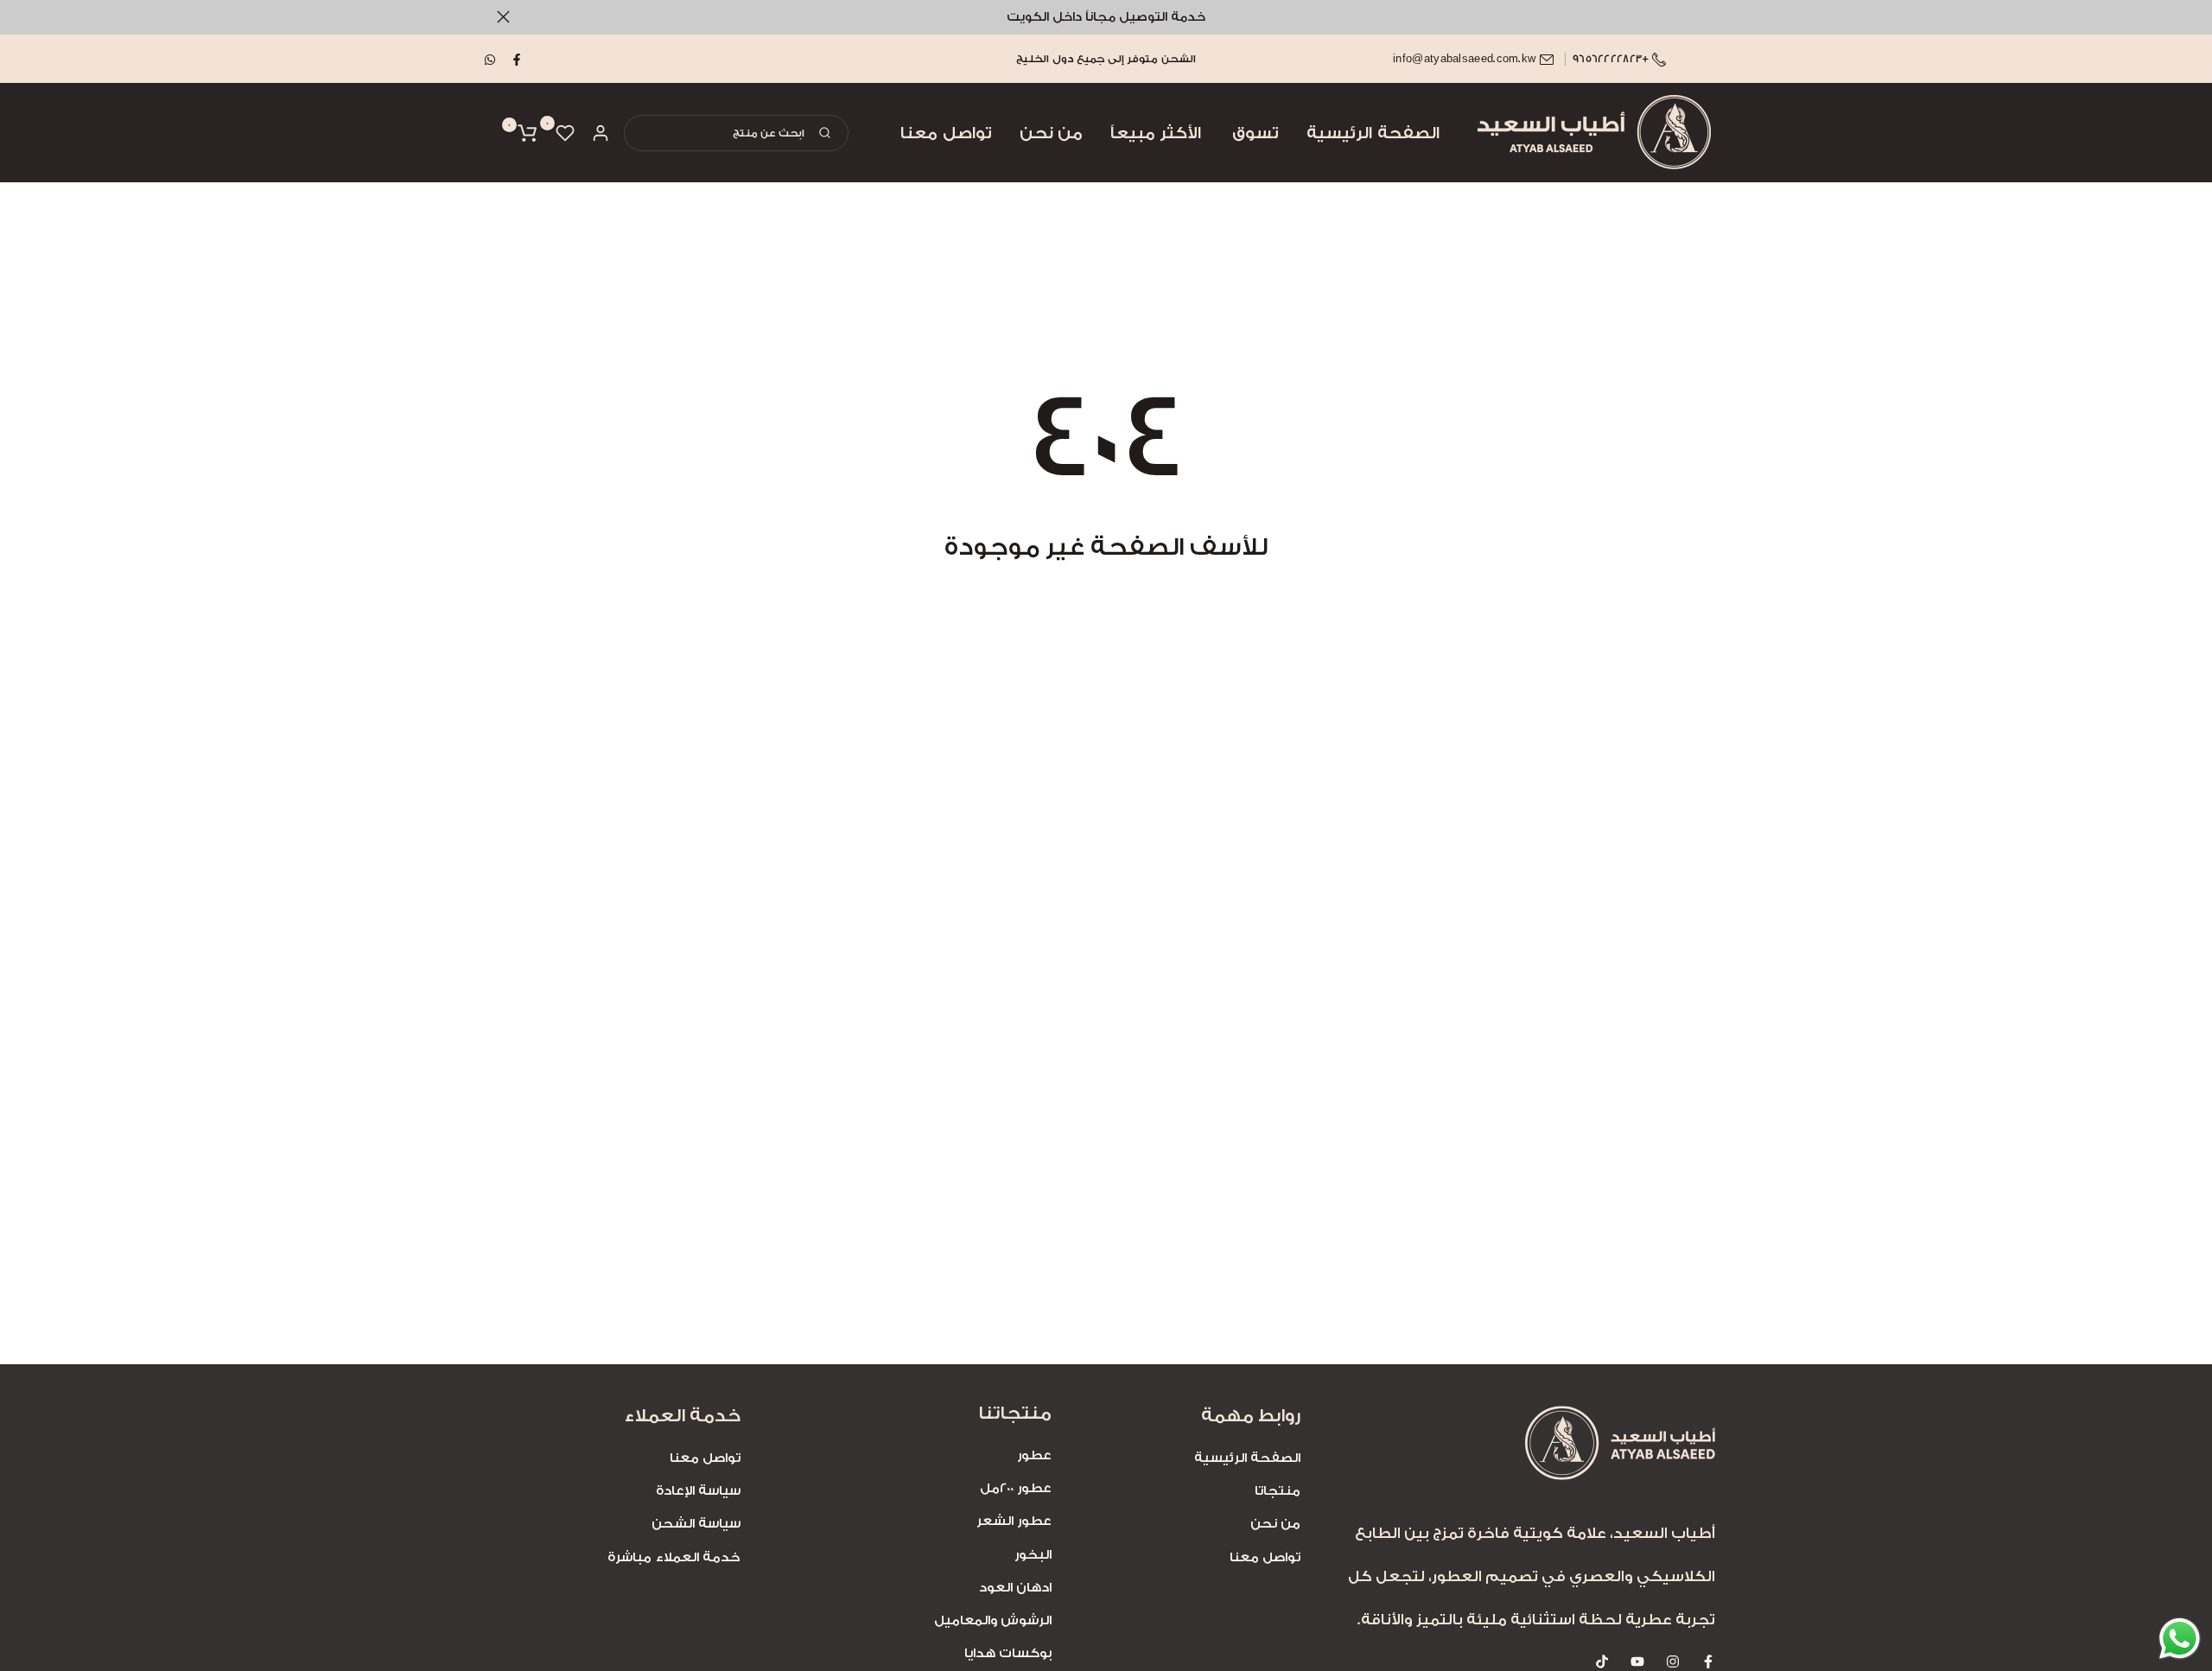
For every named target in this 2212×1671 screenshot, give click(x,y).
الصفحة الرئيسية (1373, 133)
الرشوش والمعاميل (993, 1620)
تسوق (1255, 133)
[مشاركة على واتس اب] (491, 59)
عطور (1034, 1455)
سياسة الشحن (696, 1524)
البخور (1033, 1555)
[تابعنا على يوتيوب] (1637, 1661)
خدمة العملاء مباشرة (674, 1557)
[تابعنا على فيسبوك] (1708, 1661)
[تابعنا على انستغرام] (1673, 1661)
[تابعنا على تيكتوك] (1602, 1661)
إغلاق (1709, 17)
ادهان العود (1015, 1588)
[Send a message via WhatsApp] (2180, 1639)
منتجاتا (1278, 1491)
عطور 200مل (1016, 1488)
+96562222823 (1612, 59)
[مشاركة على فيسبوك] (518, 59)
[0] (565, 133)
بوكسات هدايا (1008, 1653)
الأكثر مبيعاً (1156, 133)
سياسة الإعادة (698, 1491)
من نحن (1051, 133)
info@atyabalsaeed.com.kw (1464, 59)
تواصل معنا (946, 133)
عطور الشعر (1014, 1521)
